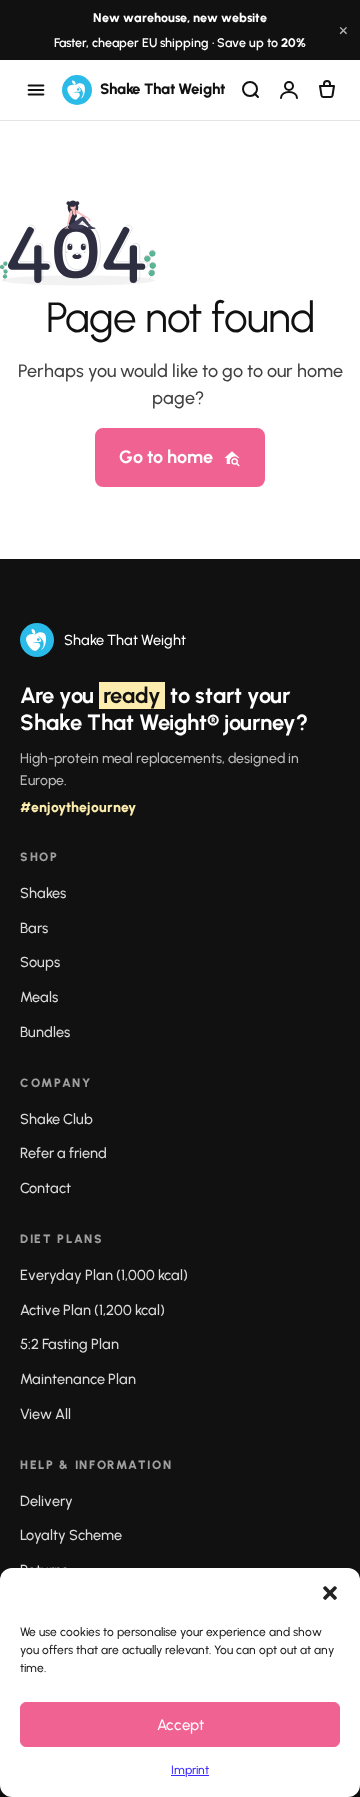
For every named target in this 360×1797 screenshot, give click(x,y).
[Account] (289, 90)
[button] (330, 1593)
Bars (34, 928)
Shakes (43, 893)
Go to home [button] (166, 457)
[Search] (251, 90)
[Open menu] (36, 90)
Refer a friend (63, 1153)
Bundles (45, 1032)
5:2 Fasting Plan (69, 1344)
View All (45, 1414)
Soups (40, 962)
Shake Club (56, 1119)
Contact (45, 1188)
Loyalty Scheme (71, 1535)
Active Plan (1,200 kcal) (92, 1310)
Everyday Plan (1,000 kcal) (104, 1275)
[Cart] (327, 90)
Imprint (190, 1770)
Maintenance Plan (78, 1379)
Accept (180, 1725)
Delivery (46, 1501)
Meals (39, 997)
